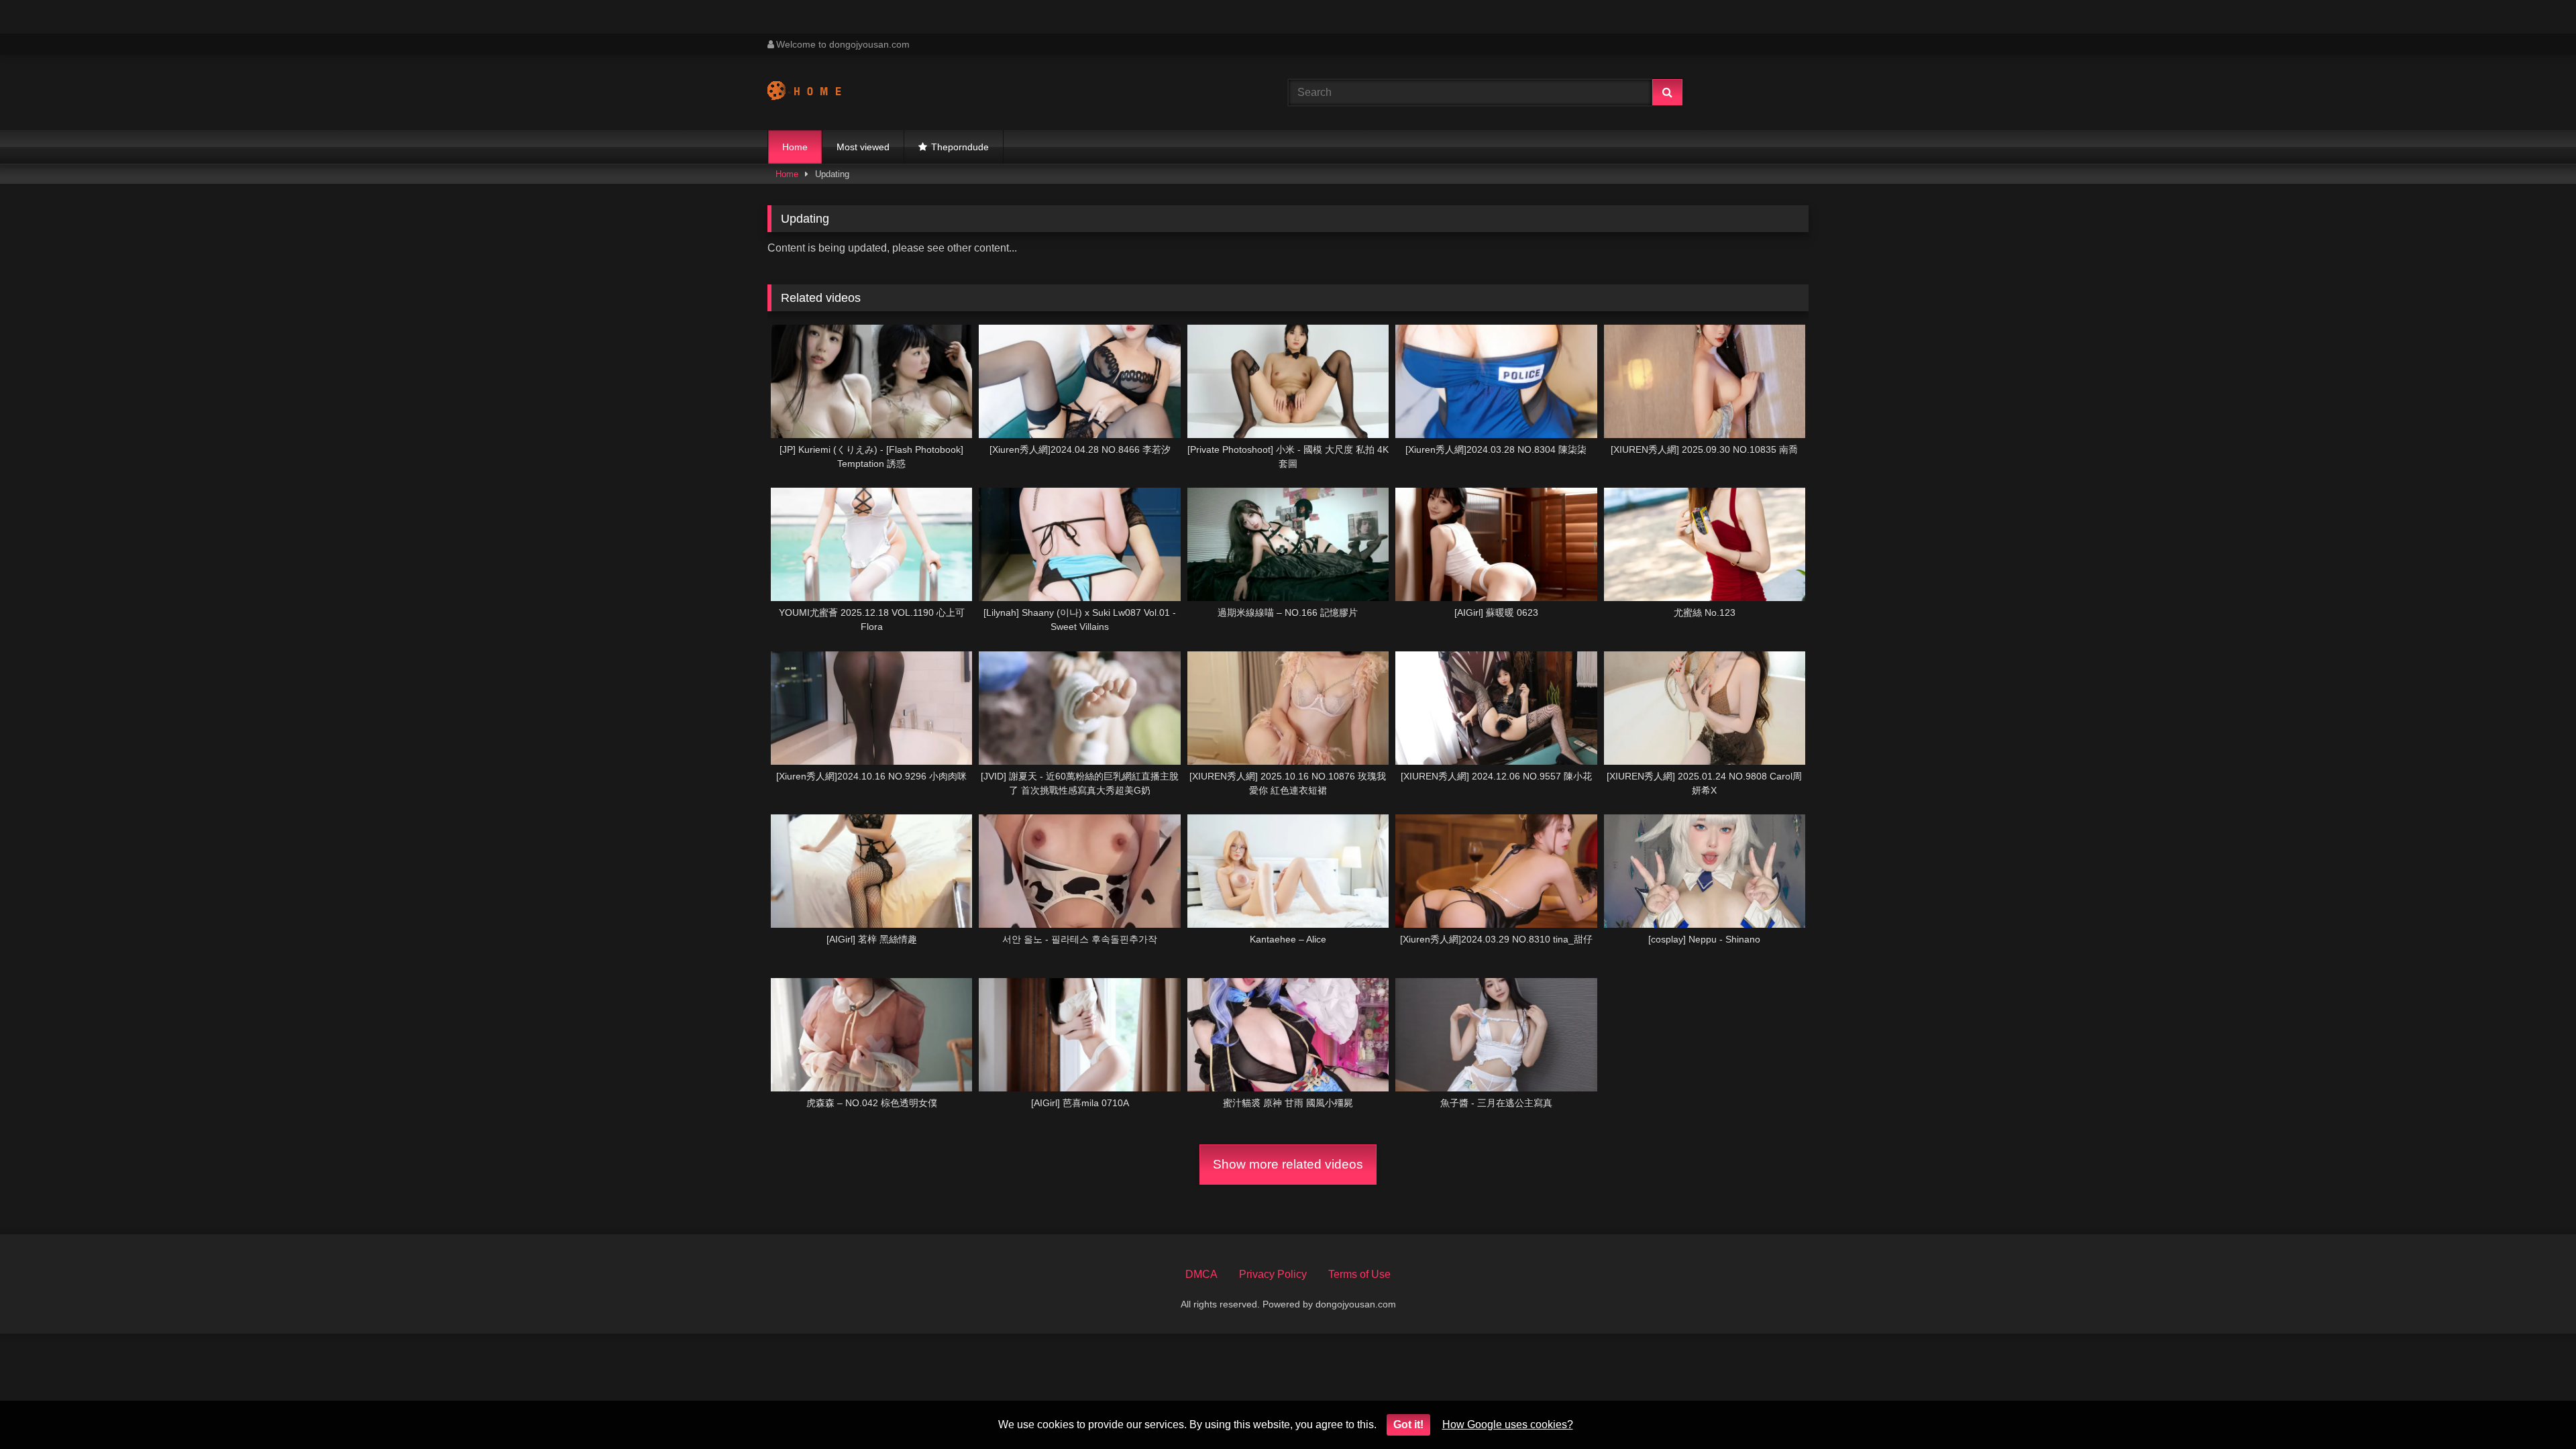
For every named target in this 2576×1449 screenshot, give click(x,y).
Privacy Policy (1273, 1274)
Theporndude (960, 147)
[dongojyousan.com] (817, 93)
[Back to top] (2534, 1409)
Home (795, 147)
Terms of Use (1359, 1274)
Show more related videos (1288, 1164)
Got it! (1408, 1425)
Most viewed (863, 147)
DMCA (1201, 1274)
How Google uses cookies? (1508, 1425)
